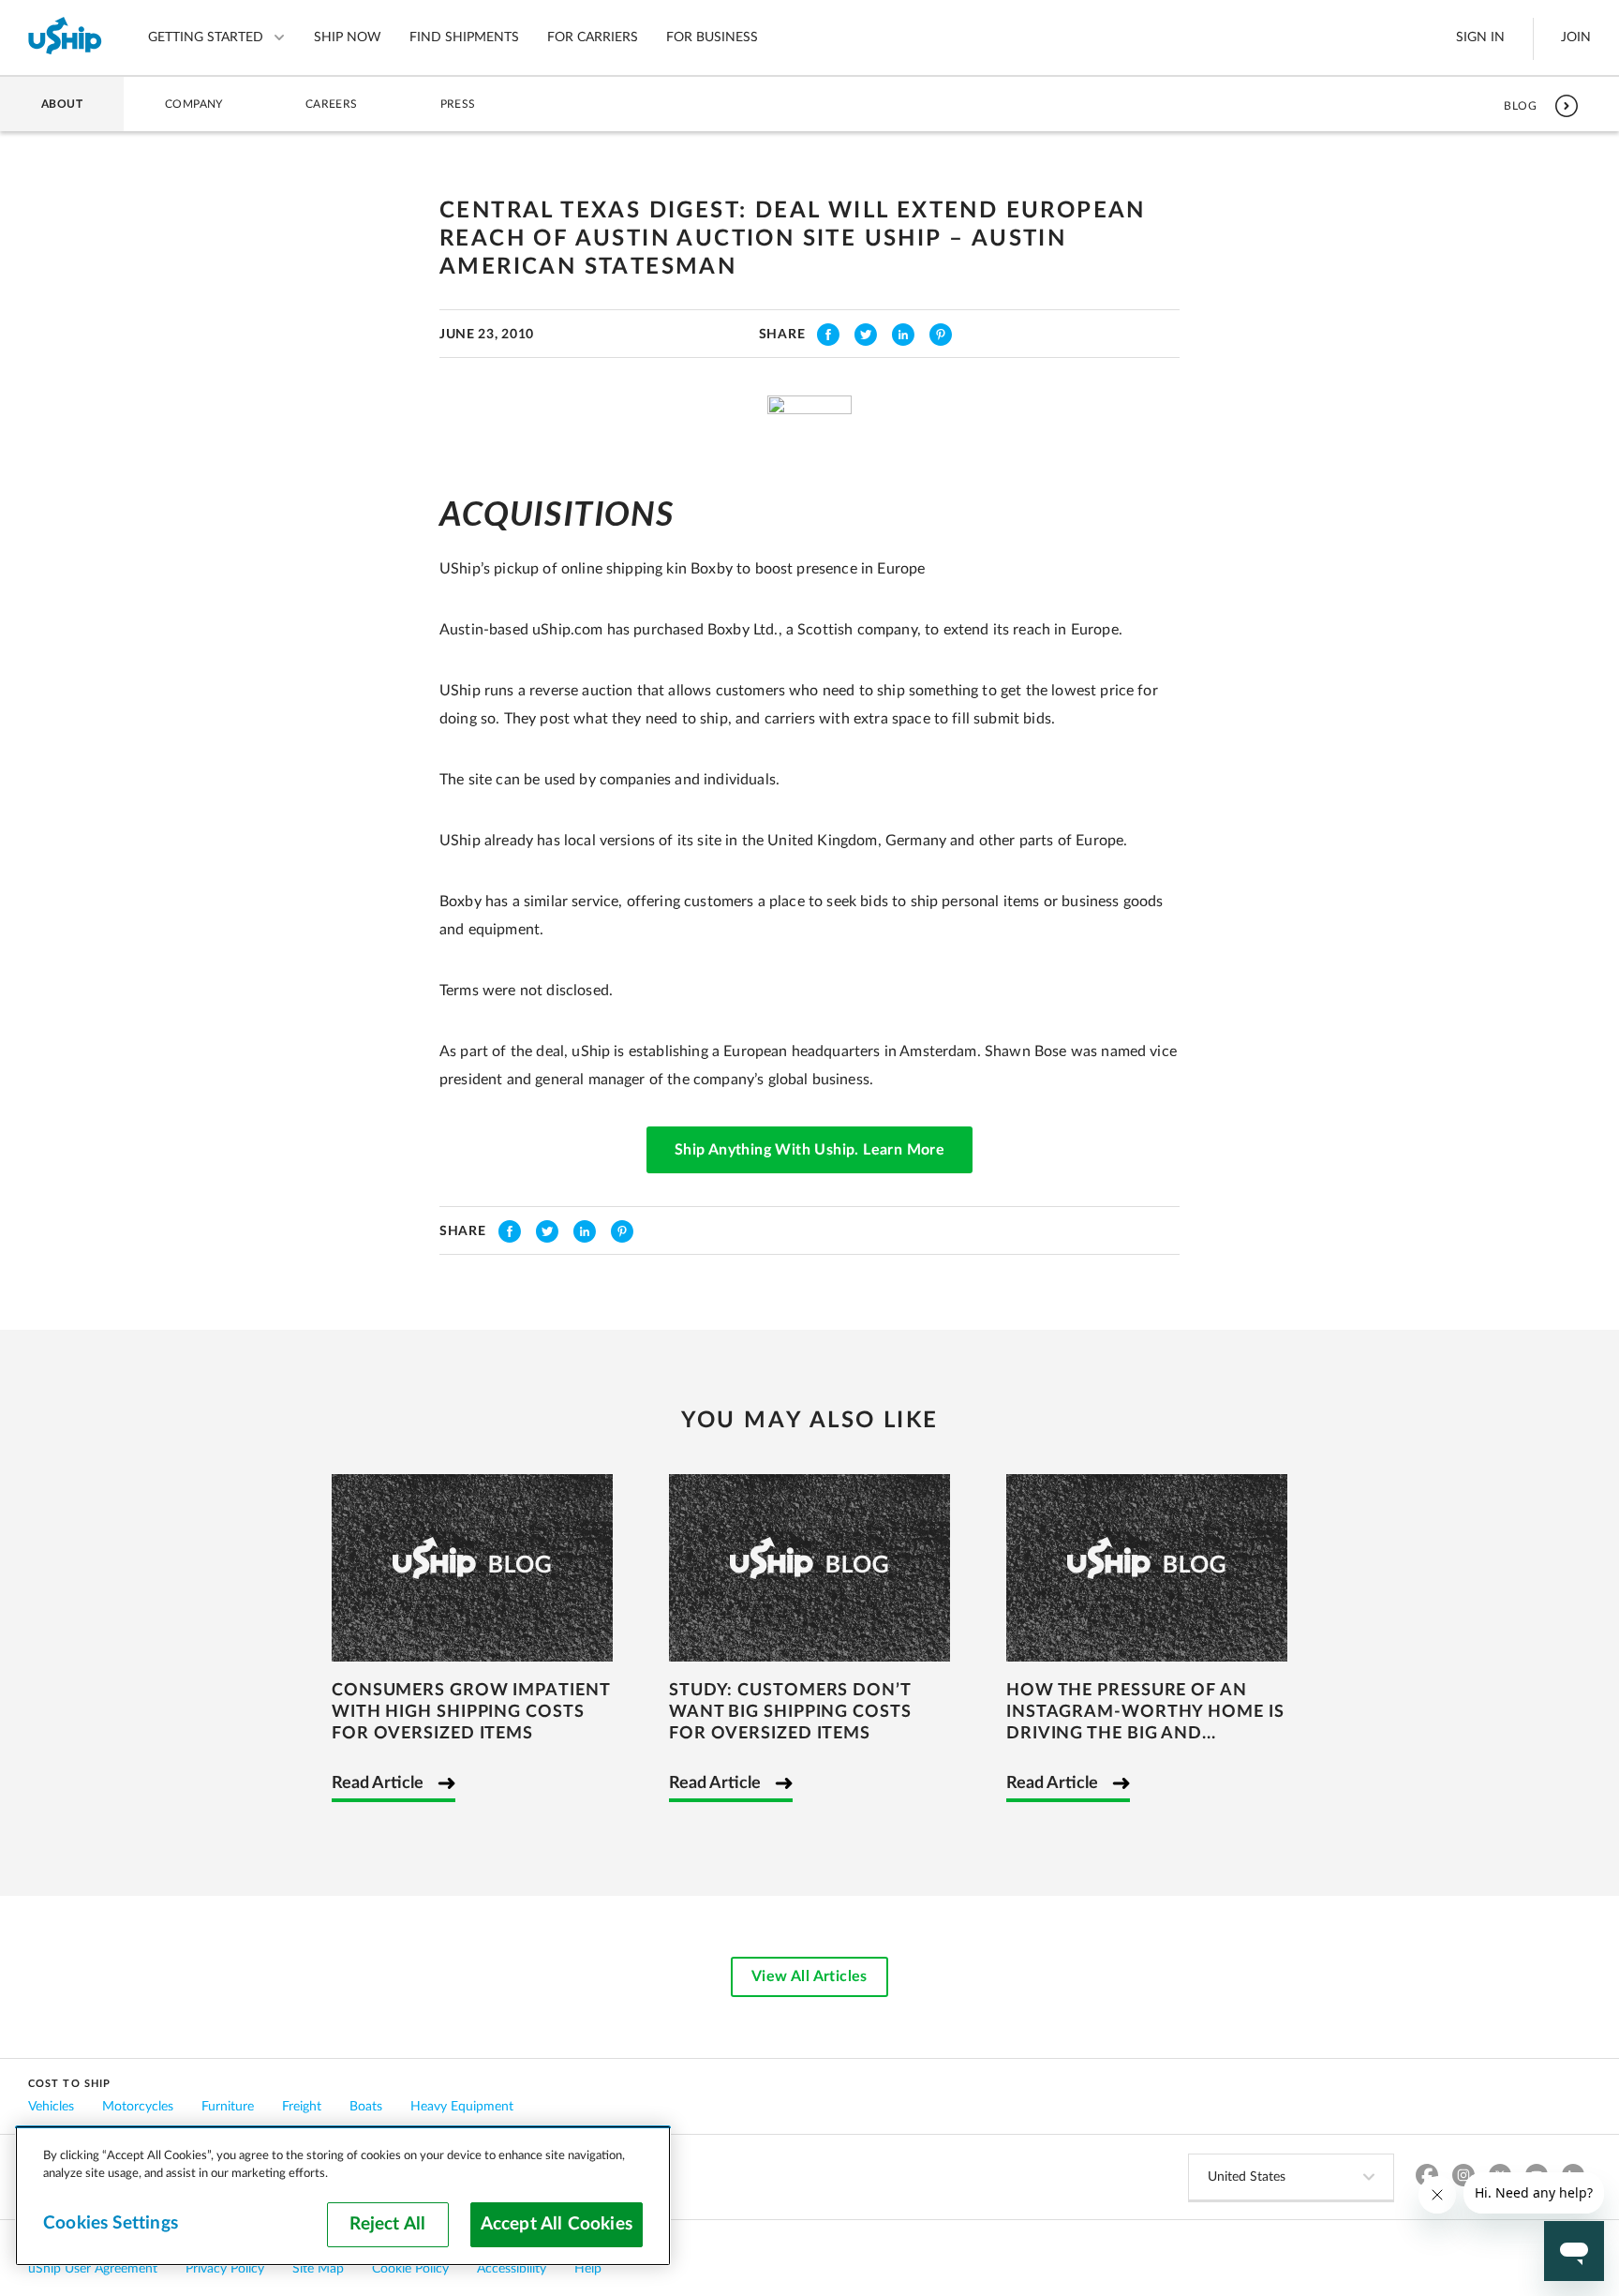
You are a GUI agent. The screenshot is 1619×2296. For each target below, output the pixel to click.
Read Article (378, 1783)
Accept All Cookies (557, 2224)
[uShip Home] (66, 37)
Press (458, 104)
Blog (1520, 106)
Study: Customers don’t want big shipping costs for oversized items (790, 1712)
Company (194, 104)
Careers (332, 104)
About (62, 104)
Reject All (387, 2224)
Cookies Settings (111, 2223)
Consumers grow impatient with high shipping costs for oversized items (471, 1712)
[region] (343, 2196)
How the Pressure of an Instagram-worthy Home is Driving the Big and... (1145, 1712)
